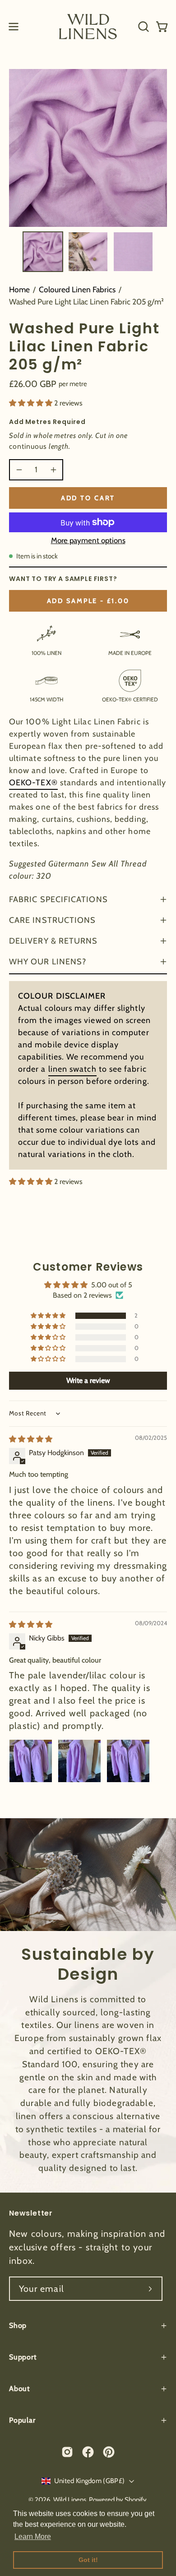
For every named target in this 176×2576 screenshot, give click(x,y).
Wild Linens (70, 2500)
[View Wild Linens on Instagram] (67, 2452)
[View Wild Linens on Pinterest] (109, 2452)
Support (23, 2357)
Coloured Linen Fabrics (77, 289)
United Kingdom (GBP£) (89, 2481)
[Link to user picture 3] (128, 1761)
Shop (18, 2325)
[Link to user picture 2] (79, 1761)
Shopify (136, 2500)
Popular (22, 2420)
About (19, 2389)
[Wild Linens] (88, 26)
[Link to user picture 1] (31, 1761)
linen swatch (72, 1069)
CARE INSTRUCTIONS (52, 920)
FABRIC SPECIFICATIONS (58, 899)
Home (19, 289)
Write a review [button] (88, 1380)
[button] (143, 27)
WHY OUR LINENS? (48, 962)
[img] (31, 1439)
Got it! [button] (88, 2560)
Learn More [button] (33, 2537)
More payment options (88, 540)
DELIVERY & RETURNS (53, 941)
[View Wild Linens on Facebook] (88, 2452)
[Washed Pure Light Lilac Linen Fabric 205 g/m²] (43, 252)
